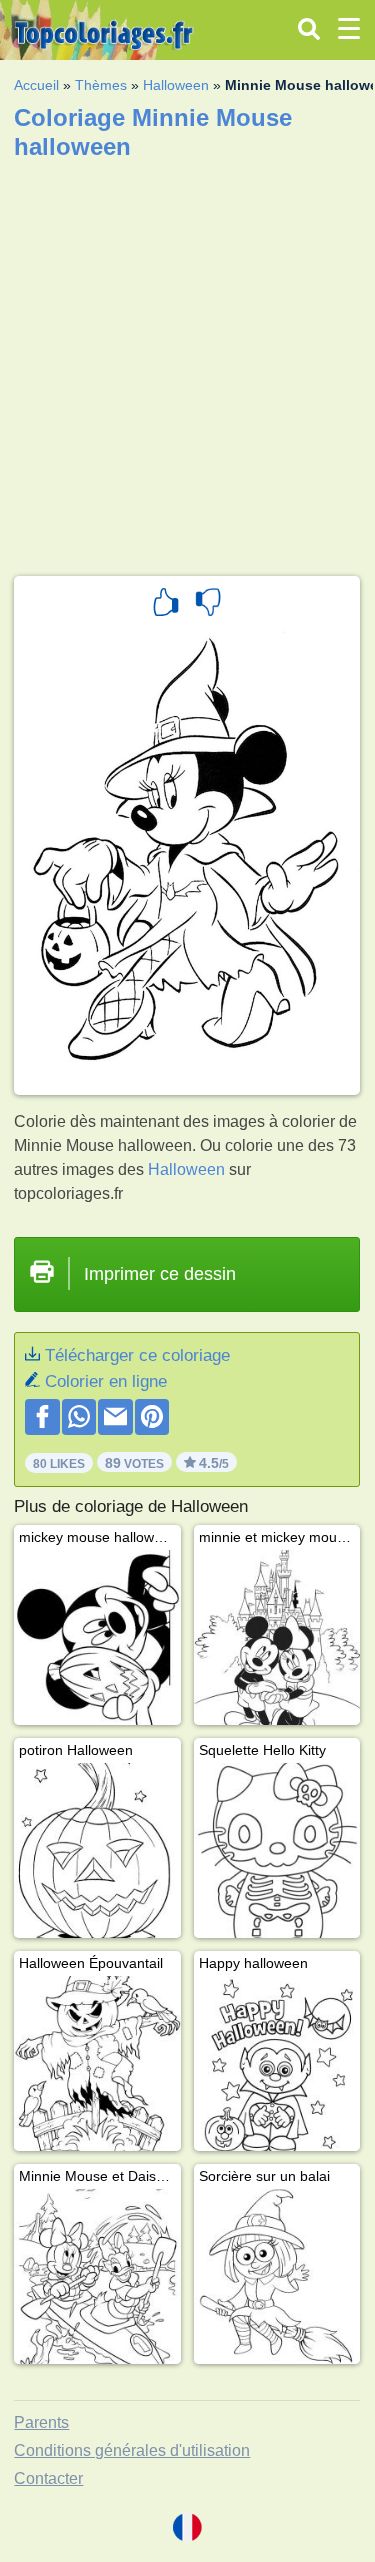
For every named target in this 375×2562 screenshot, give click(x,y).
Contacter (48, 2478)
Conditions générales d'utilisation (132, 2450)
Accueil (36, 85)
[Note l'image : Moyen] (208, 605)
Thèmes (101, 85)
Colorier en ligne (106, 1381)
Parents (41, 2422)
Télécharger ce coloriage (137, 1355)
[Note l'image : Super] (166, 605)
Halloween (176, 85)
